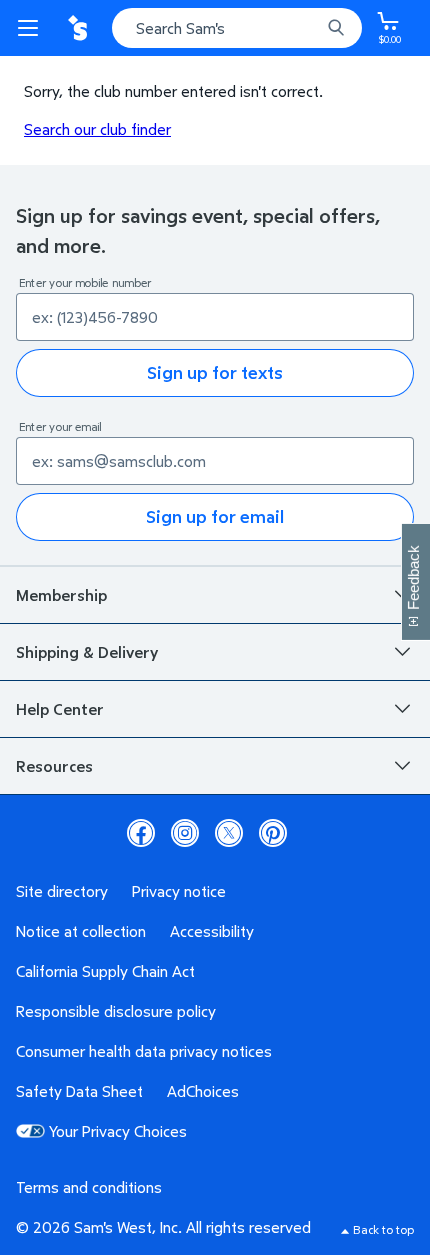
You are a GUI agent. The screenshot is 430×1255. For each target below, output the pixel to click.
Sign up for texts (215, 372)
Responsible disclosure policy (116, 1011)
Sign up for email (215, 516)
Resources (54, 766)
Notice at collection (81, 931)
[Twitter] (229, 833)
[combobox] (237, 28)
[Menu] (32, 28)
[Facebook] (141, 833)
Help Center (60, 709)
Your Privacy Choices (118, 1131)
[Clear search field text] (310, 28)
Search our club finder (97, 129)
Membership (61, 595)
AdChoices (203, 1091)
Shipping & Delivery (87, 652)
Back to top (383, 1229)
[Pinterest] (273, 833)
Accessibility (212, 931)
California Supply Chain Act (105, 971)
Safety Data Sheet (79, 1091)
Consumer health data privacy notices (144, 1051)
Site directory (62, 891)
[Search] (336, 28)
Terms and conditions (89, 1187)
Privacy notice (179, 891)
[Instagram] (185, 833)
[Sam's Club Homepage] (80, 28)
